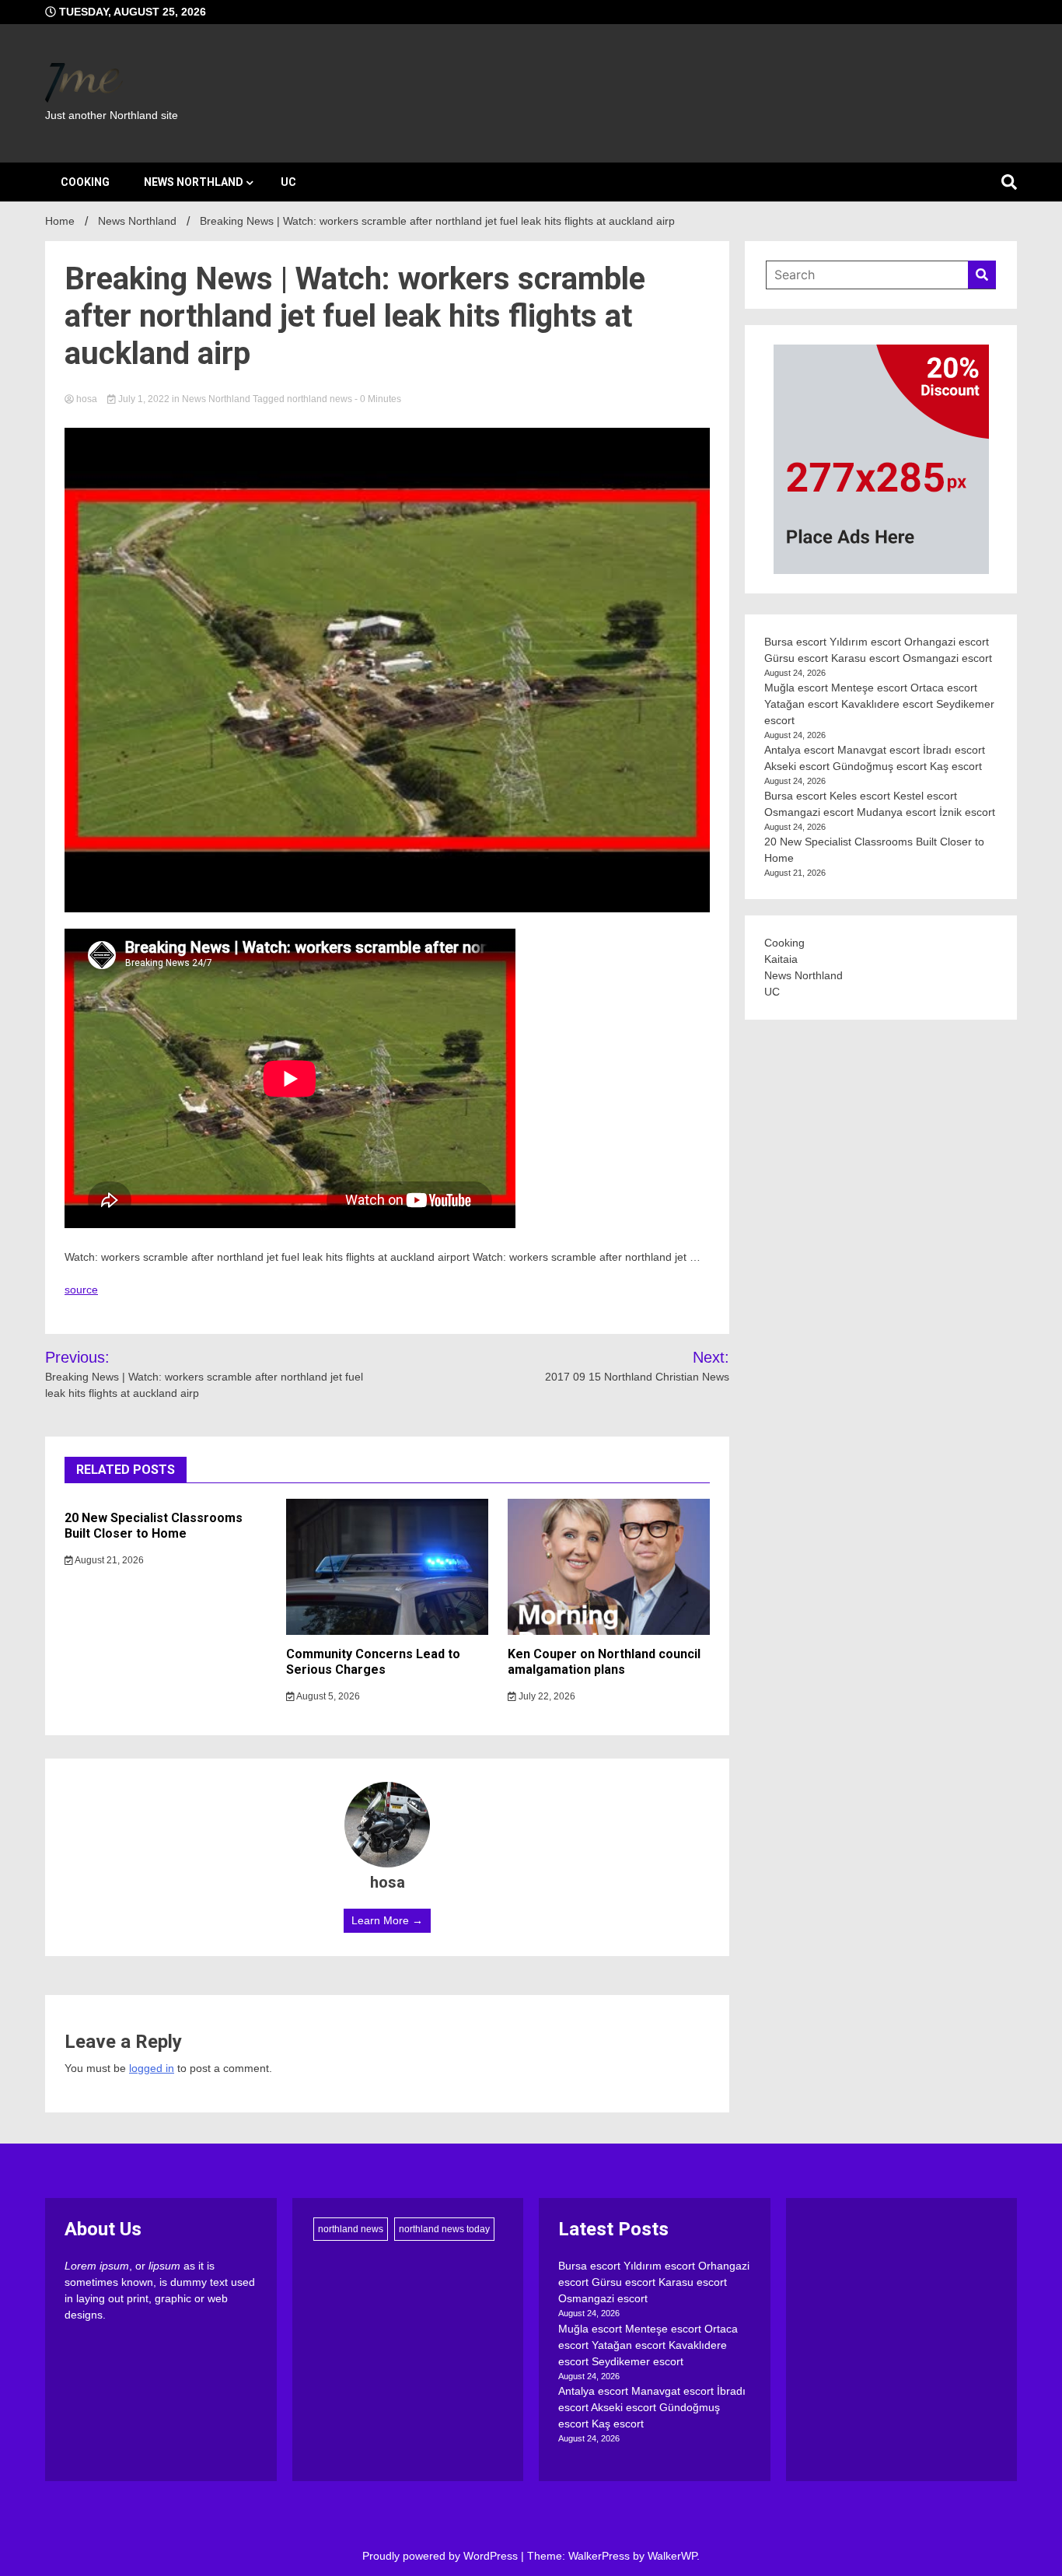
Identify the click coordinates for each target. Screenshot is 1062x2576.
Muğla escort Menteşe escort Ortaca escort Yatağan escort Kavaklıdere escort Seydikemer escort (879, 704)
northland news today (444, 2229)
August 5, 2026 (327, 1696)
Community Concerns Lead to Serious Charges (373, 1662)
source (81, 1290)
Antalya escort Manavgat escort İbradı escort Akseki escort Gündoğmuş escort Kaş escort (652, 2407)
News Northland (194, 182)
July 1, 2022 (144, 399)
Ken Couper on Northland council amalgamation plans (604, 1662)
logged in (152, 2068)
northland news (320, 399)
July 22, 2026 (546, 1696)
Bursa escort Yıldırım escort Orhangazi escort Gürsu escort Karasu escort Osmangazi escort (654, 2282)
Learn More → (387, 1920)
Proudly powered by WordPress (442, 2556)
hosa (87, 399)
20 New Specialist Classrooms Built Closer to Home (154, 1526)
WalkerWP (672, 2556)
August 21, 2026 (108, 1560)
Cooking (85, 182)
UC (288, 182)
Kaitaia (781, 959)
